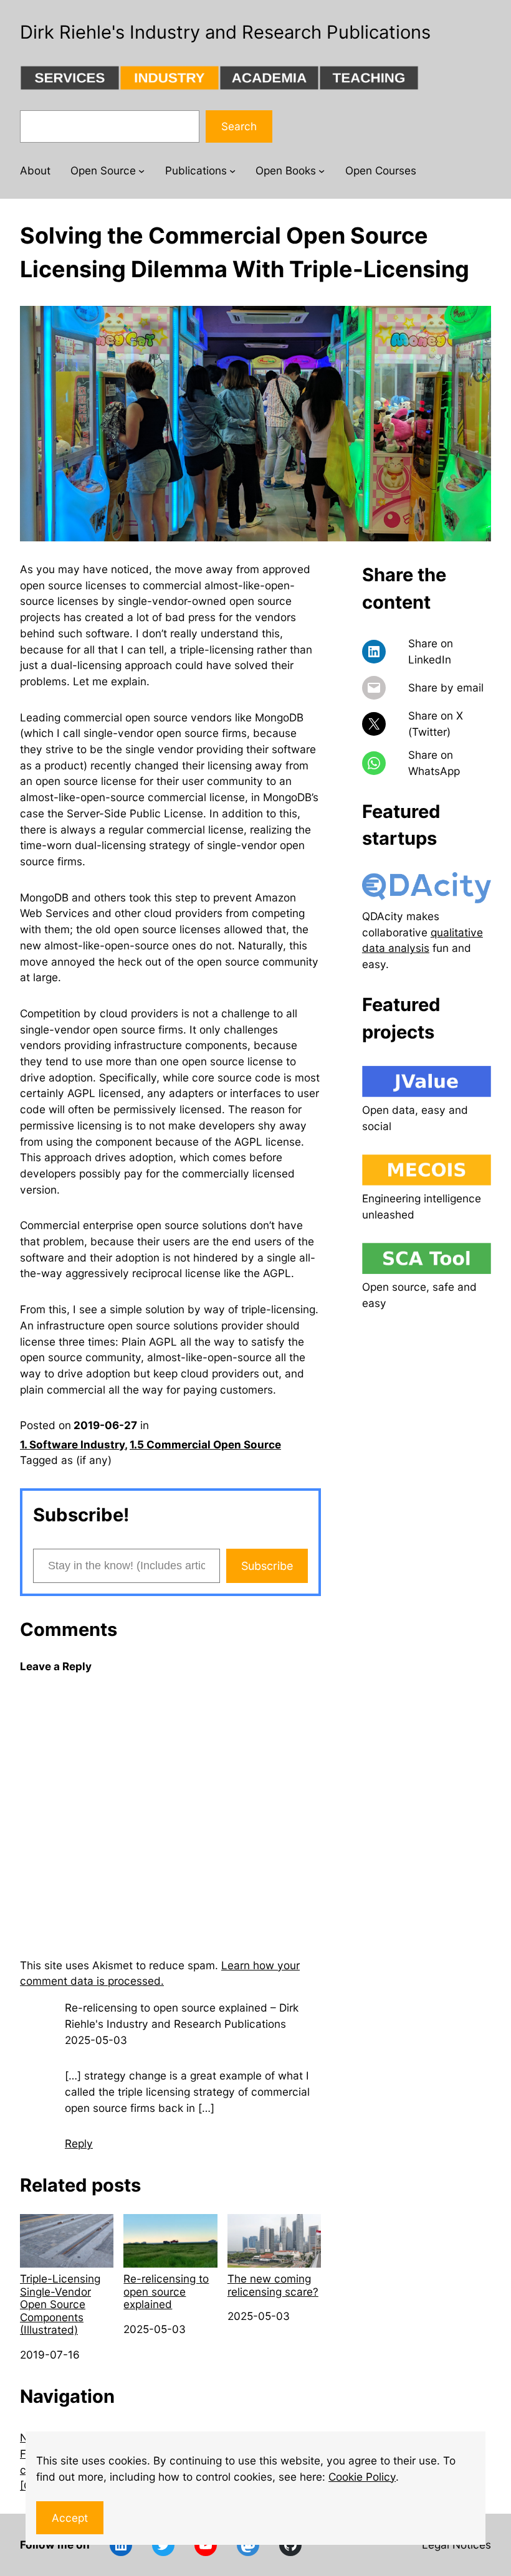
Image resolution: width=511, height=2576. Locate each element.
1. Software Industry (72, 1444)
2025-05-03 (96, 2040)
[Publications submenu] (232, 171)
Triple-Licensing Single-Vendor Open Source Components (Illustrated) (60, 2304)
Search (239, 126)
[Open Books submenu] (322, 171)
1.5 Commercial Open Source (205, 1444)
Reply (79, 2143)
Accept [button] (70, 2518)
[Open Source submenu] (141, 171)
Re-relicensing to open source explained (166, 2291)
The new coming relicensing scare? (273, 2285)
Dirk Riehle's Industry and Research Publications (225, 32)
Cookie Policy (362, 2477)
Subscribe (267, 1566)
